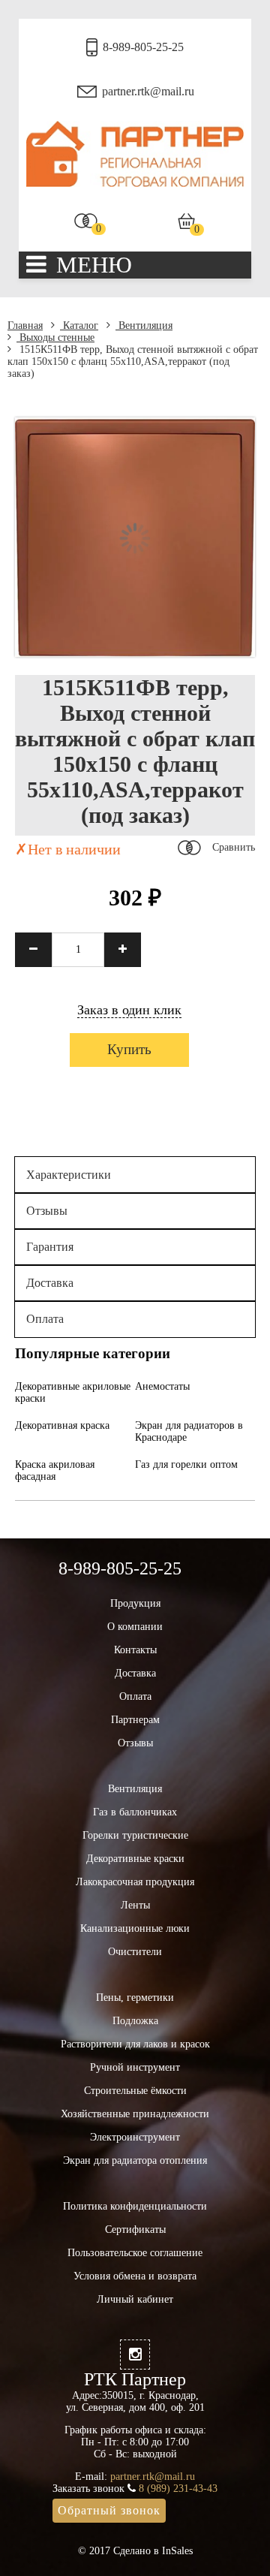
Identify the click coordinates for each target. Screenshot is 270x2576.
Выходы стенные (55, 337)
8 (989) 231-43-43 (178, 2489)
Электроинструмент (135, 2137)
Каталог (79, 325)
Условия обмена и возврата (135, 2276)
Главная (25, 325)
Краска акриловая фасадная (55, 1470)
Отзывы (47, 1211)
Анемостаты (162, 1386)
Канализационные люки (135, 1928)
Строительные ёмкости (135, 2091)
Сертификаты (135, 2230)
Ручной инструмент (135, 2067)
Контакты (135, 1650)
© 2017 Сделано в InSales (135, 2551)
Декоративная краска (62, 1425)
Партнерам (135, 1720)
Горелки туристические (135, 1835)
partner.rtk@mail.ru (148, 91)
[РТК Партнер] (135, 184)
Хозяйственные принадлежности (135, 2114)
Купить (129, 1049)
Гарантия (50, 1247)
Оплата (45, 1319)
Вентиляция (144, 325)
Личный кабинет (135, 2299)
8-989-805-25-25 (143, 47)
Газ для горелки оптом (186, 1464)
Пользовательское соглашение (135, 2253)
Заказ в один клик (129, 1010)
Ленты (135, 1905)
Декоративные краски (135, 1859)
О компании (135, 1627)
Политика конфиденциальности (135, 2206)
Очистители (135, 1952)
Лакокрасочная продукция (135, 1882)
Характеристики (69, 1175)
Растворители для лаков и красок (135, 2044)
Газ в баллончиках (135, 1812)
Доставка (50, 1283)
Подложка (135, 2021)
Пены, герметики (135, 1998)
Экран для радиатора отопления (135, 2160)
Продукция (135, 1603)
